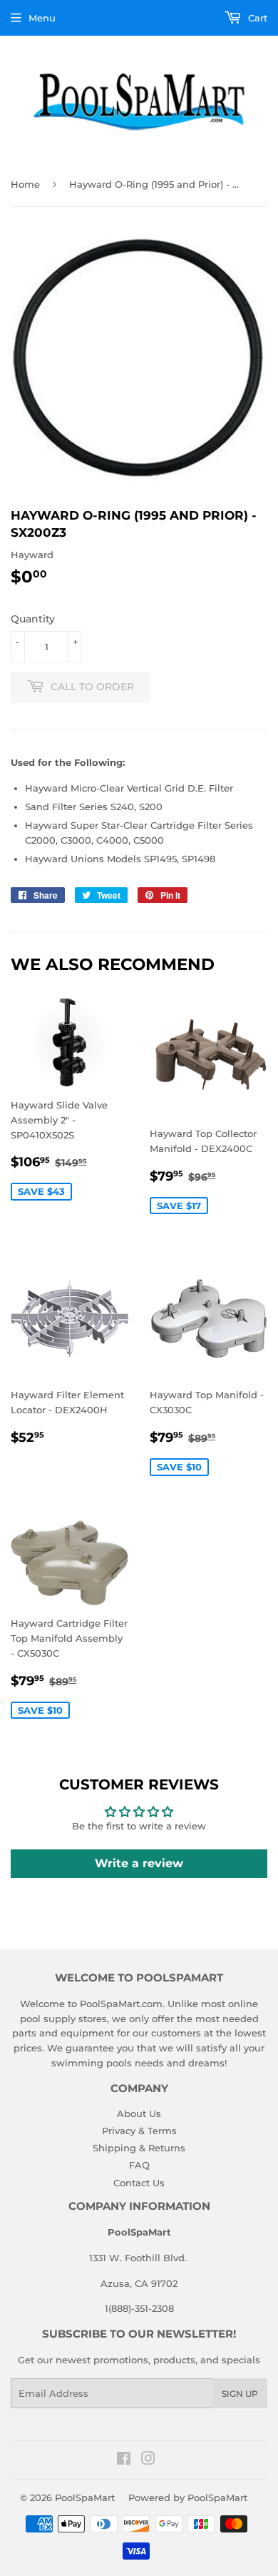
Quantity (33, 619)
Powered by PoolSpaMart (188, 2497)
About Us (139, 2113)
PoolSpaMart (85, 2497)
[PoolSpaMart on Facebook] (124, 2460)
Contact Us (139, 2183)
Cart (256, 18)
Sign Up (240, 2394)
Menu (42, 18)
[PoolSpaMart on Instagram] (148, 2460)
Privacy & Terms (139, 2131)
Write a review (139, 1863)
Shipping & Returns (139, 2148)
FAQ (139, 2165)
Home (25, 184)
